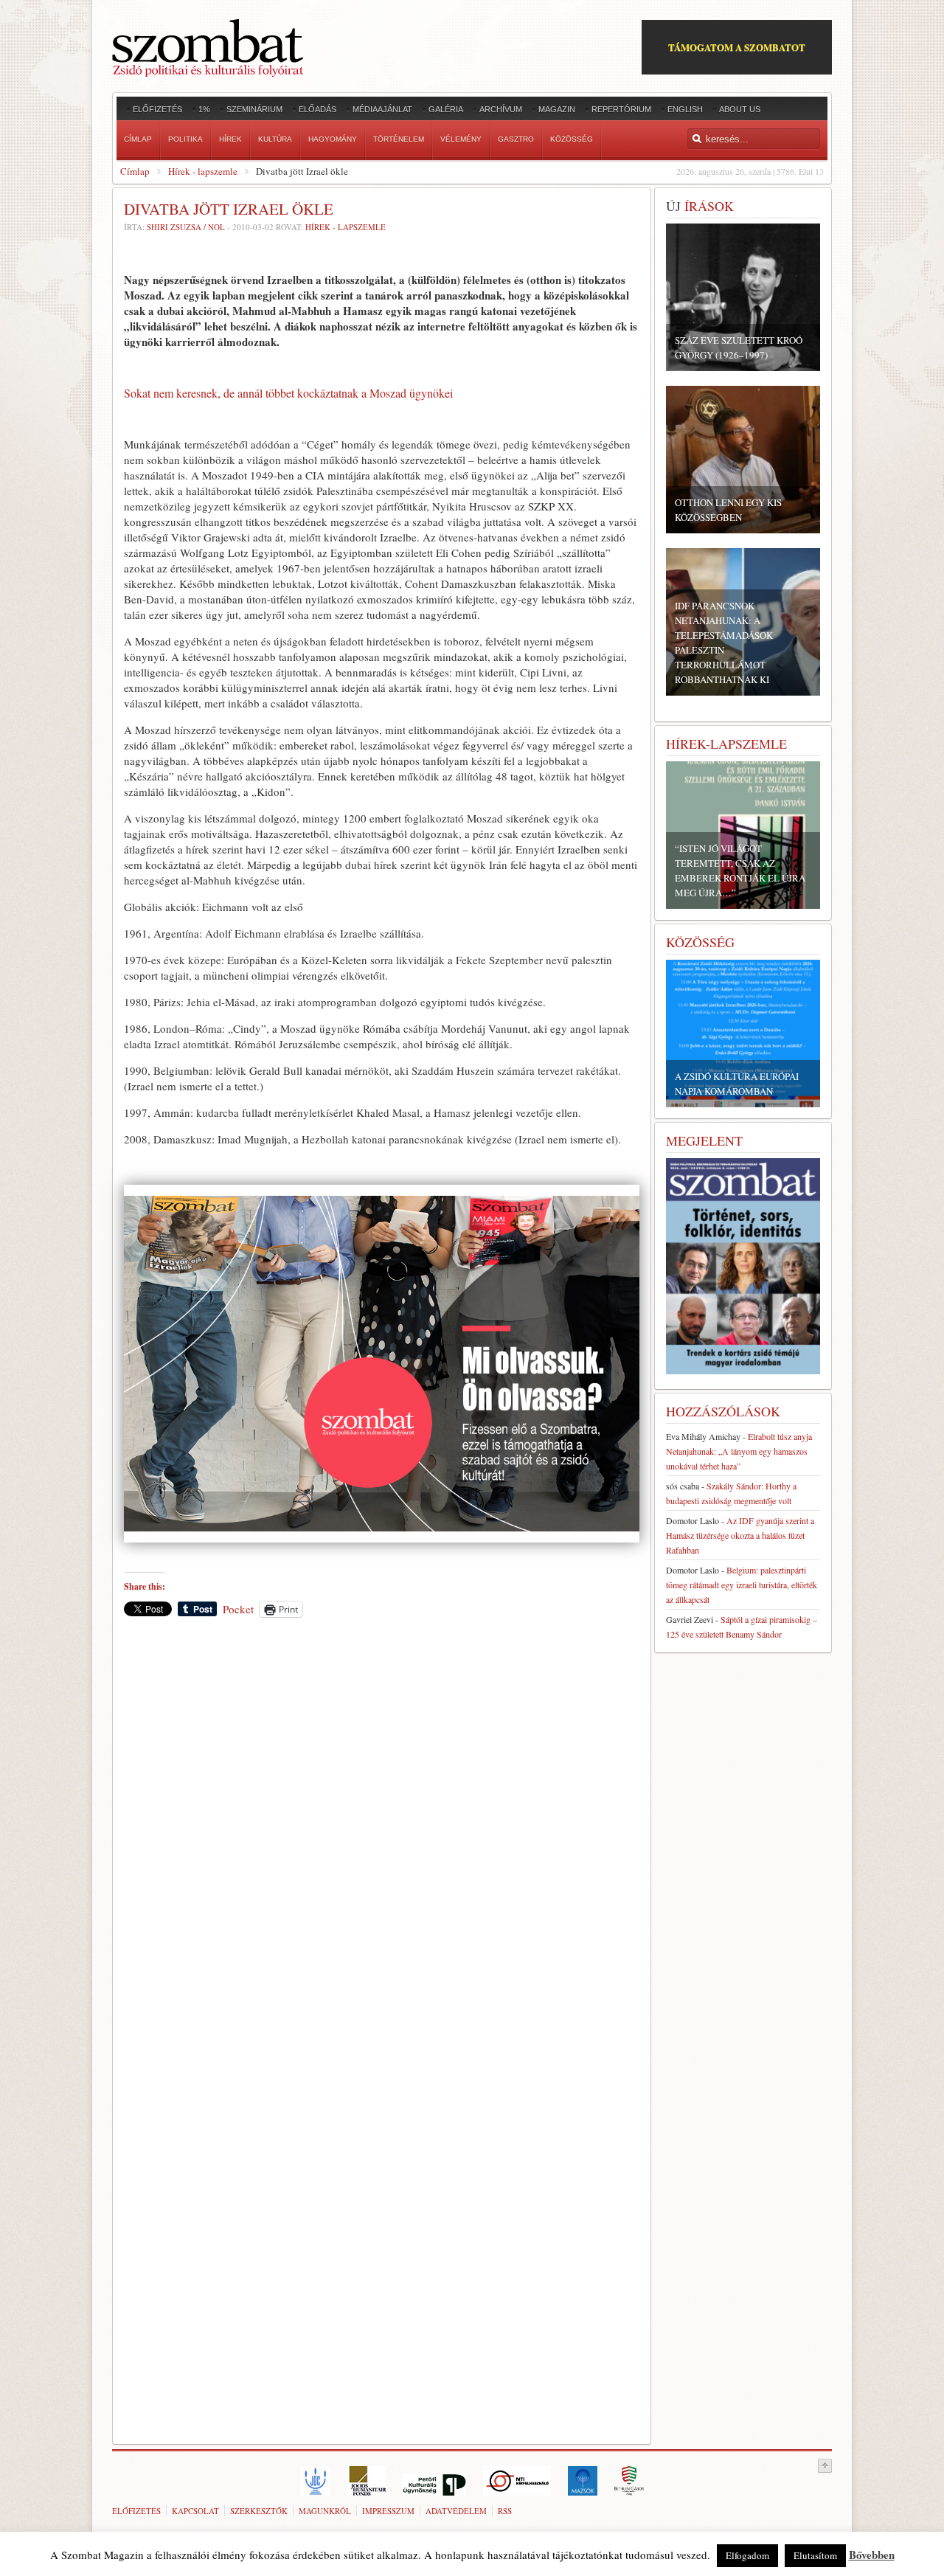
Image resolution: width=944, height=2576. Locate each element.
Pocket (238, 1609)
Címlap (135, 171)
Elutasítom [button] (815, 2555)
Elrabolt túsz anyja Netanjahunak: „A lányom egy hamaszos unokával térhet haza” (739, 1451)
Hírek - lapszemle (203, 171)
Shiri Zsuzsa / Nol (186, 227)
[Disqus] (382, 1834)
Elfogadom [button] (747, 2555)
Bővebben (872, 2555)
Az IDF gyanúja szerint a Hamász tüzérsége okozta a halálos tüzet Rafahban (740, 1535)
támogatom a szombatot (737, 47)
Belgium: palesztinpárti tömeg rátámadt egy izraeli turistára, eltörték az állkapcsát (742, 1585)
